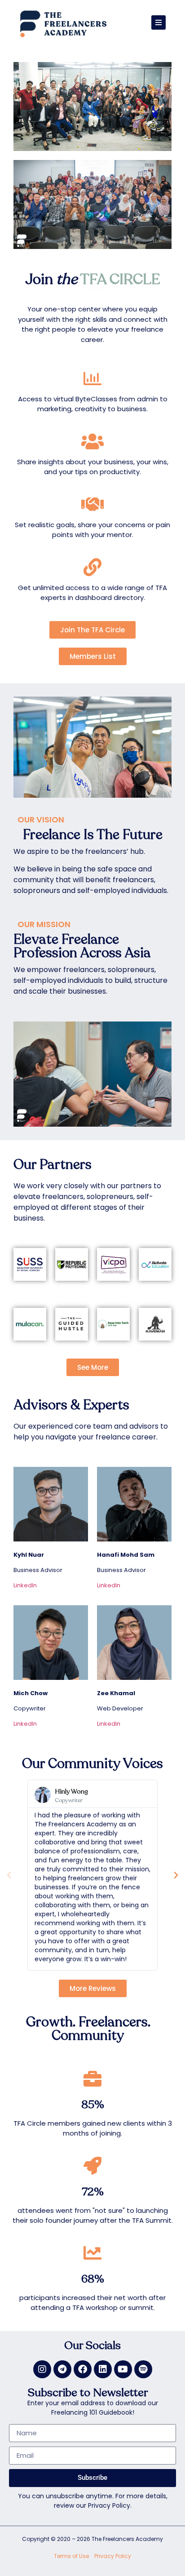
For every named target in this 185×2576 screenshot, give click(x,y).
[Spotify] (143, 2369)
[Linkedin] (103, 2369)
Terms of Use (71, 2556)
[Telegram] (62, 2369)
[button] (9, 1875)
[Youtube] (123, 2369)
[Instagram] (42, 2369)
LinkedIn (25, 1585)
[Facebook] (83, 2369)
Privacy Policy (113, 2556)
